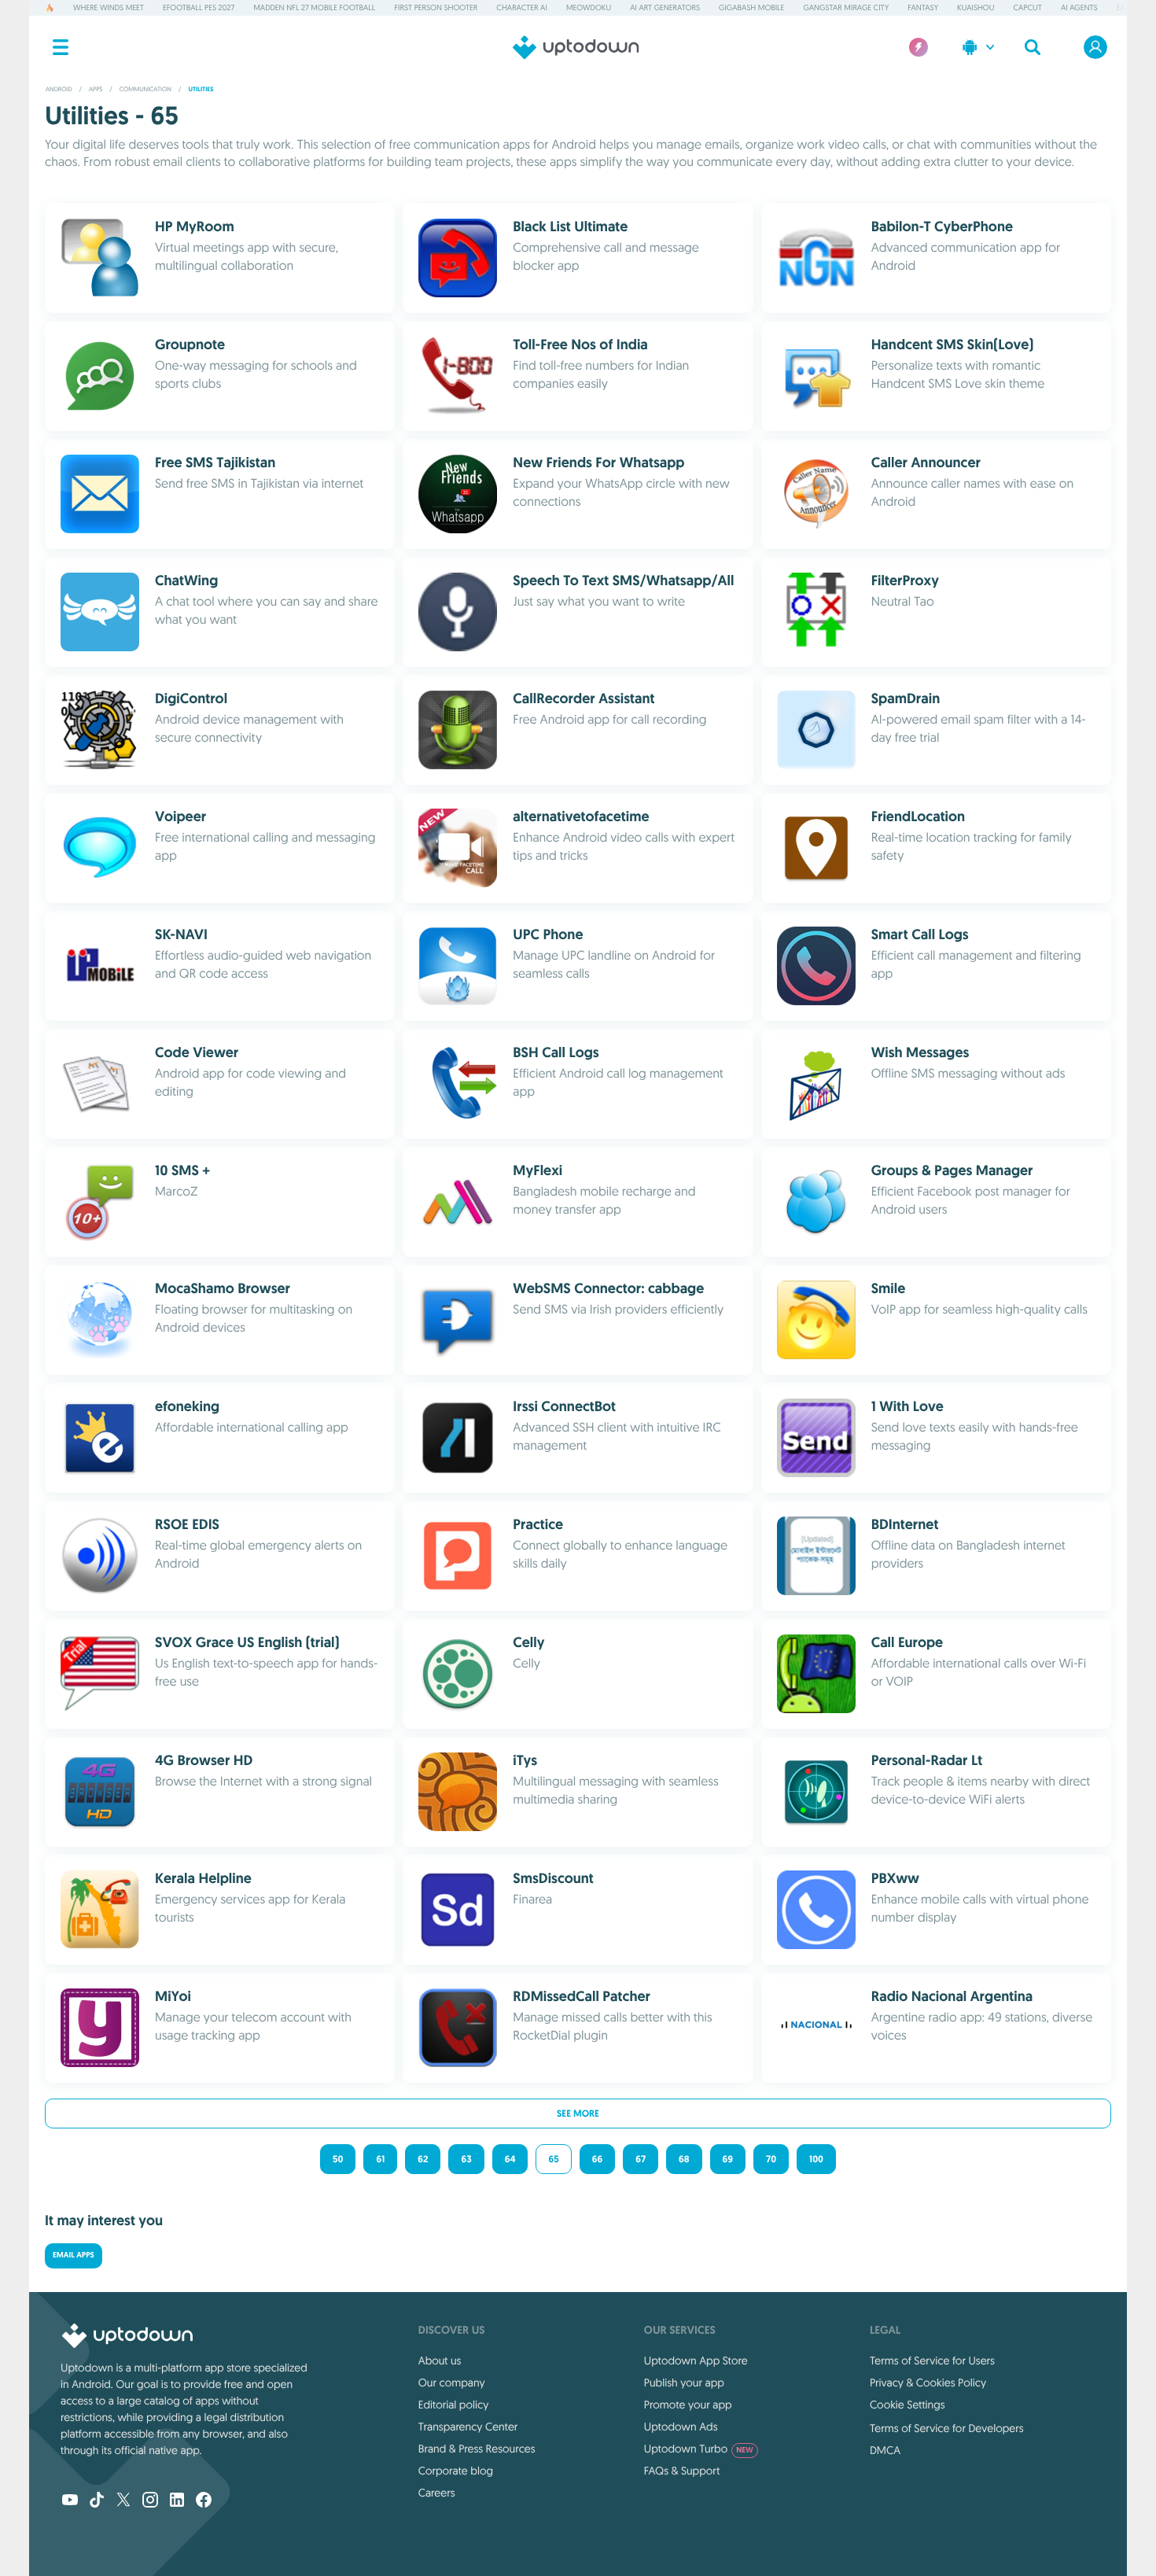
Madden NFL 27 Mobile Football (314, 7)
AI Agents (1079, 7)
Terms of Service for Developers (947, 2428)
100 (816, 2159)
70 (771, 2159)
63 (466, 2159)
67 (641, 2159)
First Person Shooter (436, 7)
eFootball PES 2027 (199, 7)
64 (510, 2159)
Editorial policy (453, 2405)
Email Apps (74, 2255)
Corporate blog (456, 2471)
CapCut (1028, 7)
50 (338, 2159)
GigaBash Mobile (751, 7)
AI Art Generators (665, 7)
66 (597, 2159)
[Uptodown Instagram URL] (150, 2501)
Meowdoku (589, 7)
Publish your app (684, 2383)
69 (728, 2159)
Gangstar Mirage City (846, 7)
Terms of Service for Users (932, 2360)
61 (380, 2159)
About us (440, 2360)
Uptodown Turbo (699, 2449)
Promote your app (688, 2405)
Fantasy (923, 7)
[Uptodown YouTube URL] (70, 2501)
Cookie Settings (907, 2405)
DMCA (885, 2450)
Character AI (521, 7)
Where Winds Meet (109, 7)
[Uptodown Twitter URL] (123, 2501)
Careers (437, 2493)
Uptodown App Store (696, 2360)
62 (423, 2159)
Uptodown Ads (681, 2427)
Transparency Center (468, 2427)
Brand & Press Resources (477, 2449)
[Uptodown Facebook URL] (204, 2501)
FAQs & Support (682, 2471)
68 (684, 2159)
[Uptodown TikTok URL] (97, 2501)
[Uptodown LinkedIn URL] (177, 2501)
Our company (452, 2383)
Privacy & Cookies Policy (928, 2383)
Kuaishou (976, 7)
